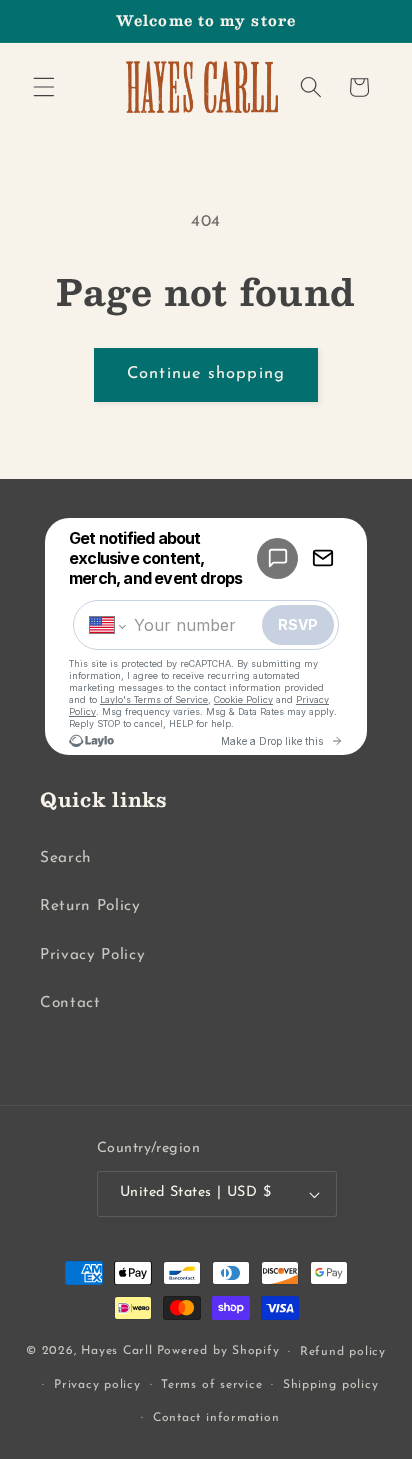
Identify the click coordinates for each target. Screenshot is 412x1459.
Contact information (216, 1418)
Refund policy (343, 1352)
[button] (44, 87)
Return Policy (90, 906)
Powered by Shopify (218, 1352)
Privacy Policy (92, 955)
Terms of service (211, 1385)
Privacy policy (97, 1385)
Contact (70, 1003)
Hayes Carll (116, 1352)
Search (66, 858)
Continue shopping (206, 374)
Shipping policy (331, 1385)
